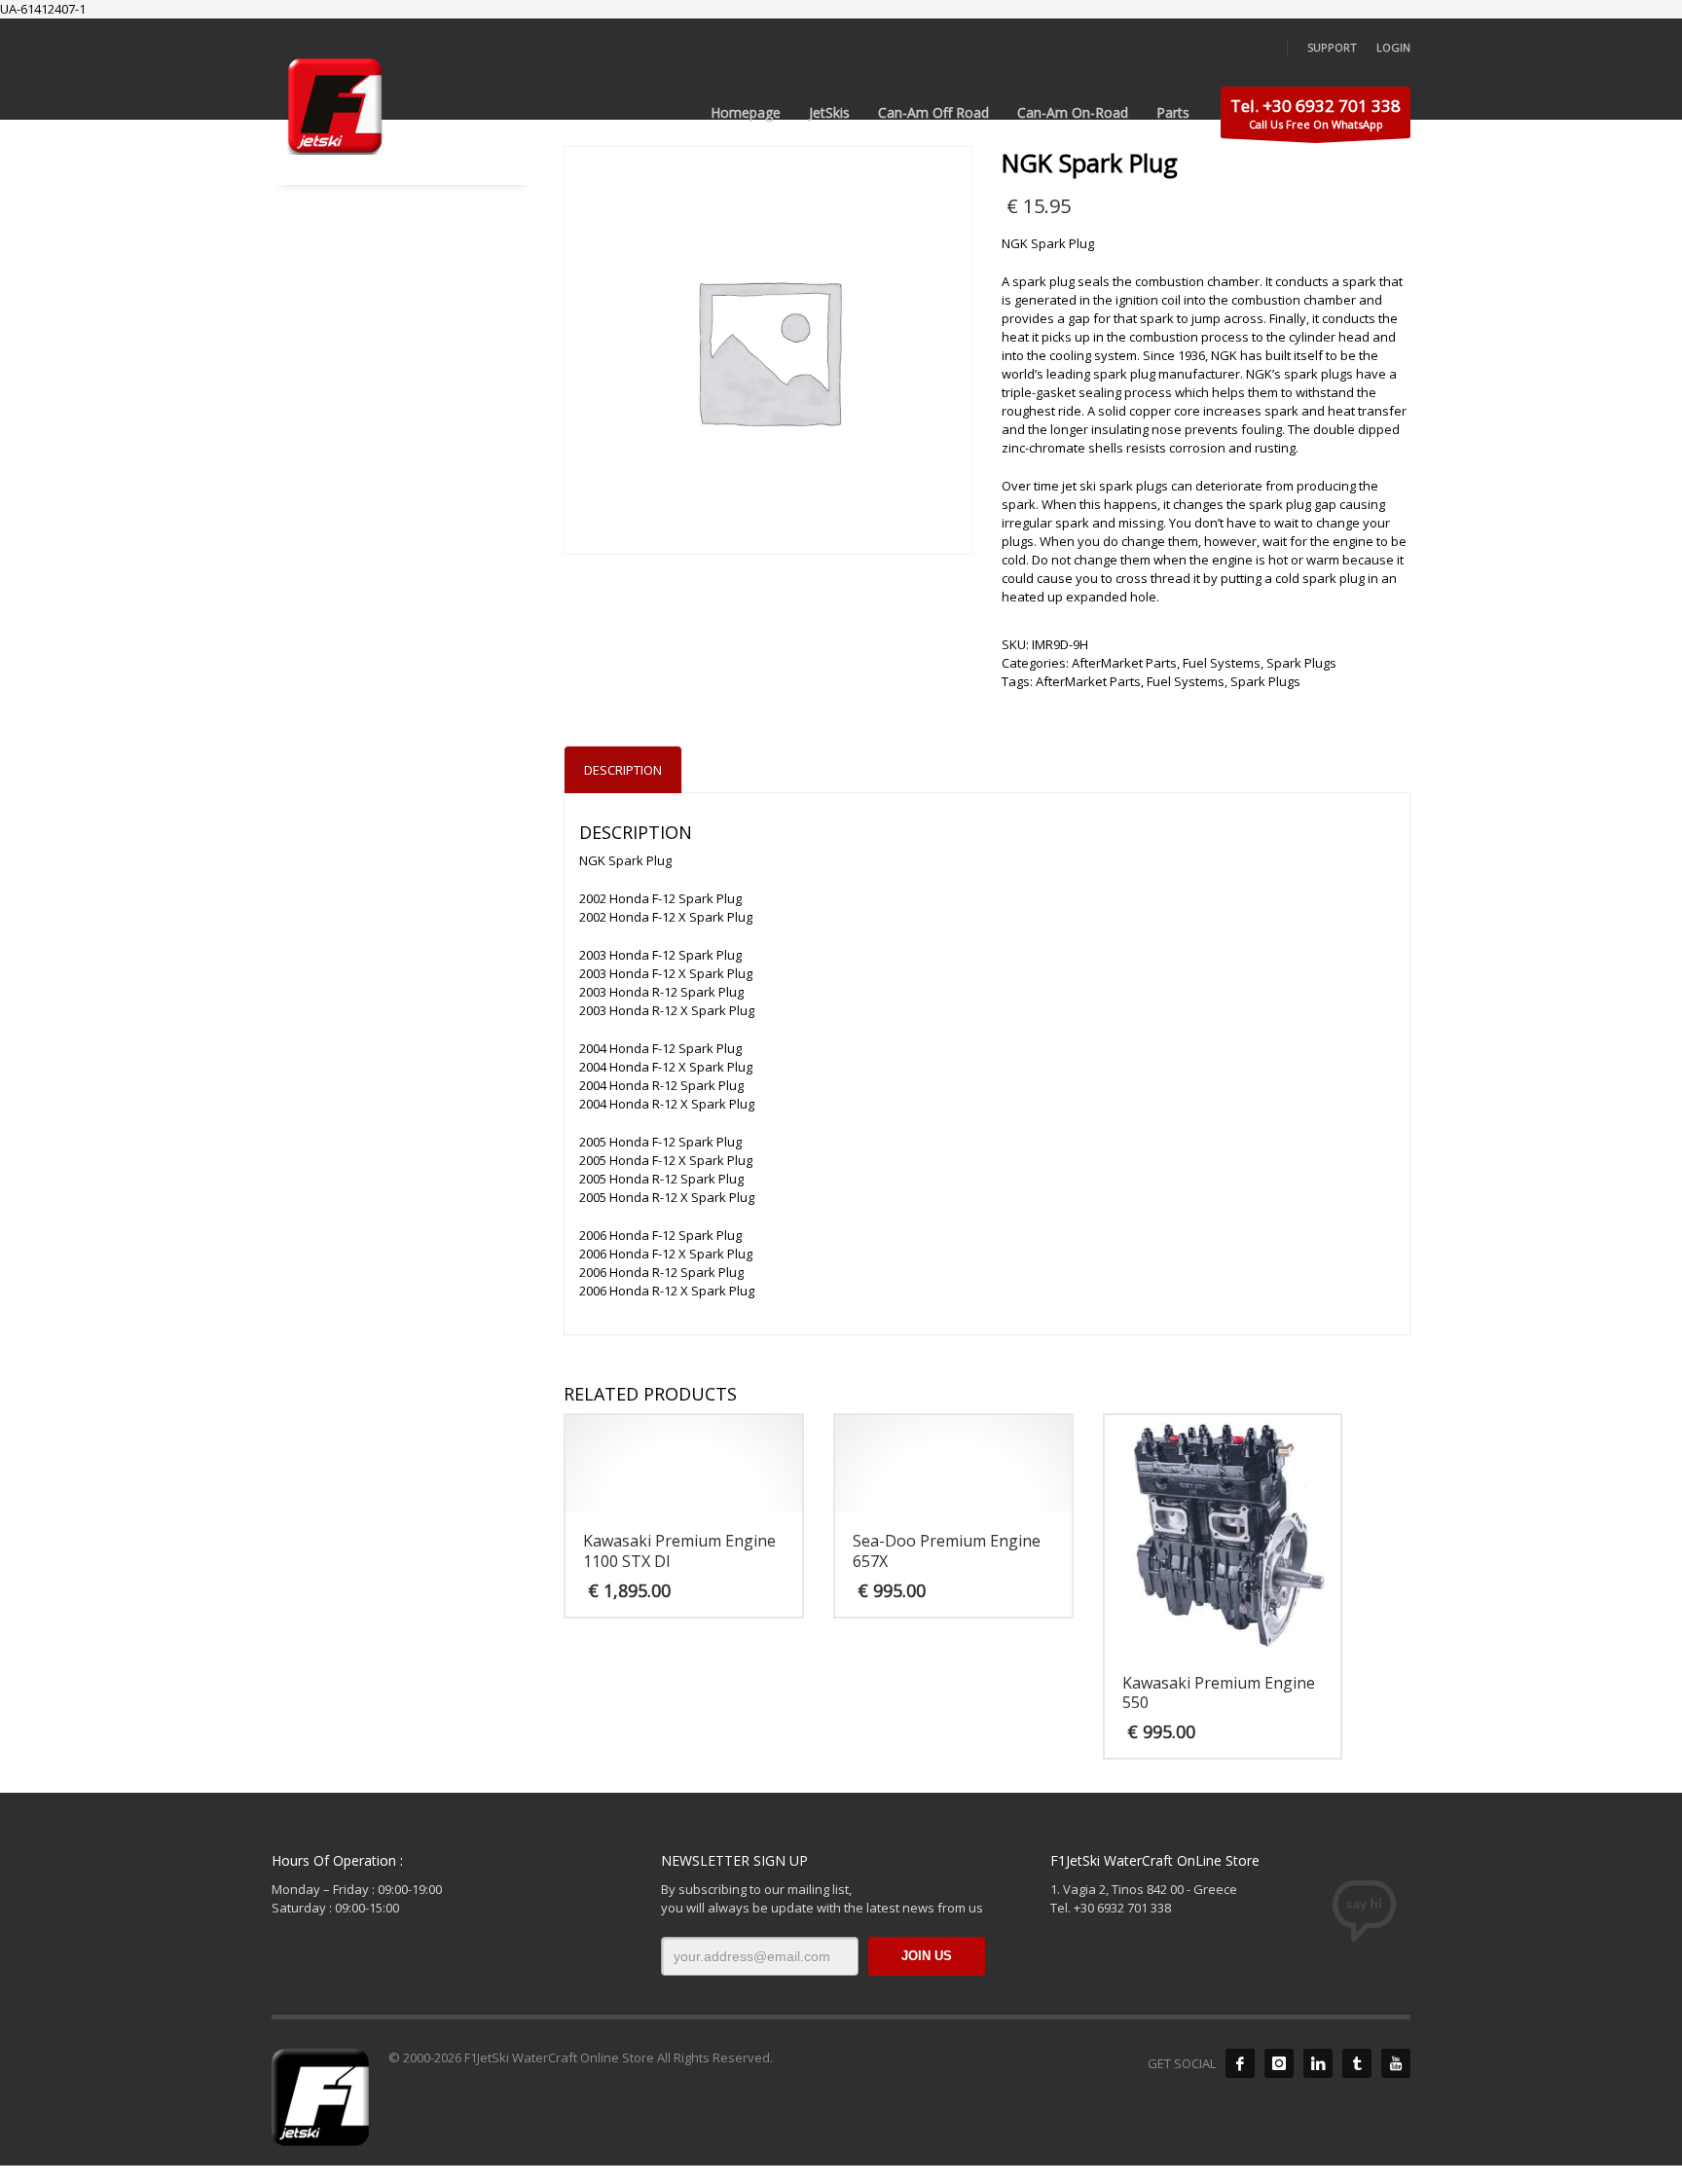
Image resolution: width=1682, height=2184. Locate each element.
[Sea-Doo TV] (1396, 2063)
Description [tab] (623, 770)
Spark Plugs (1301, 663)
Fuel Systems (1222, 663)
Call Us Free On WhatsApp (1316, 113)
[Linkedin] (1318, 2063)
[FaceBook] (1240, 2063)
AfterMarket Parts (1124, 663)
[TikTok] (1357, 2063)
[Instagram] (1279, 2063)
